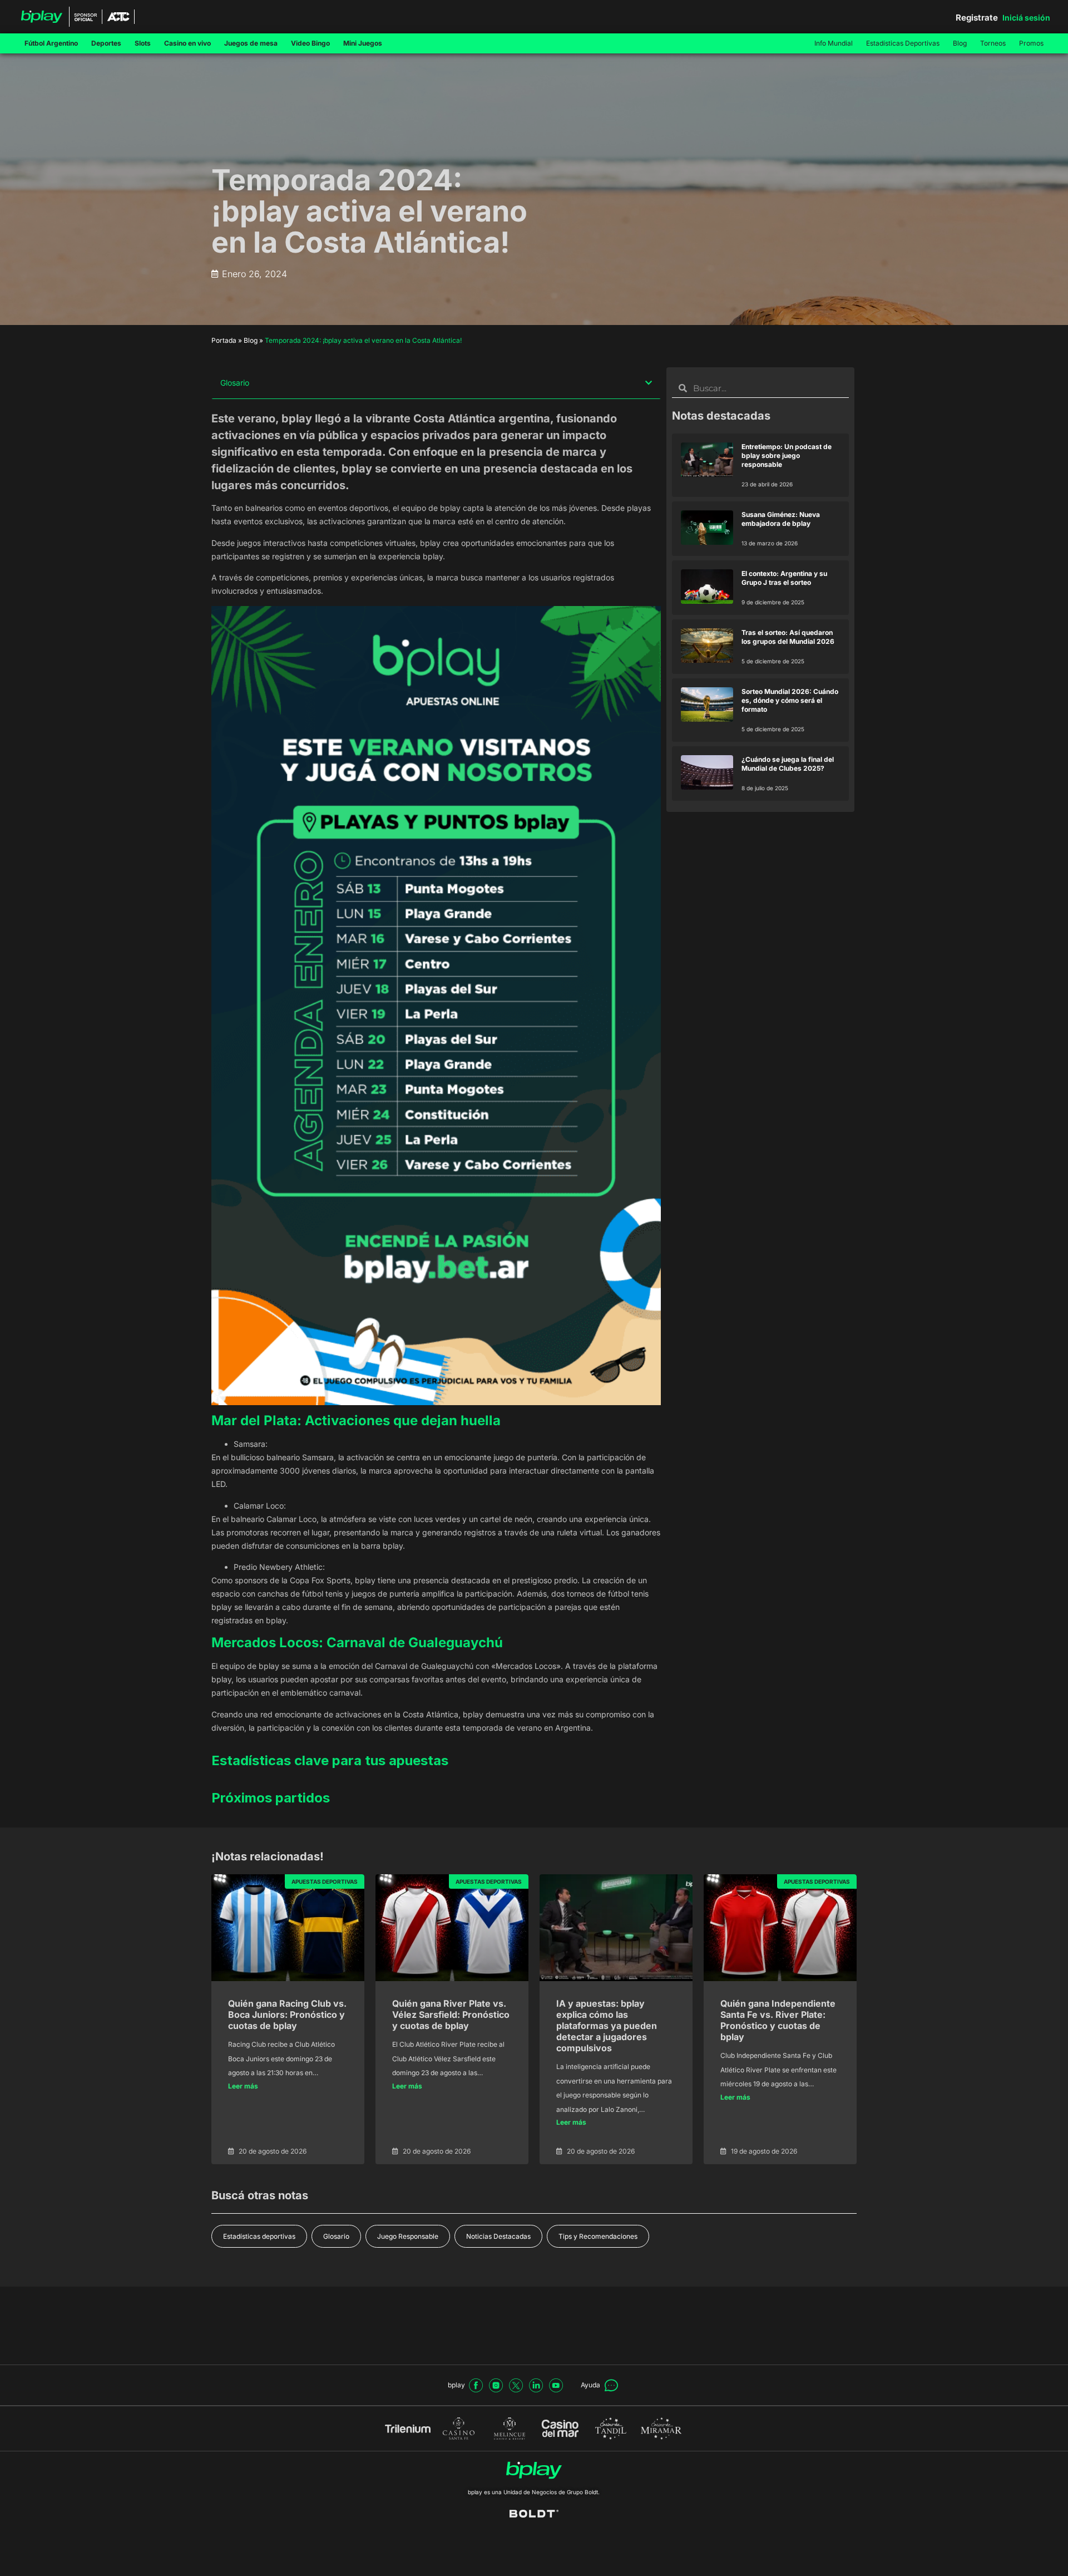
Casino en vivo (187, 43)
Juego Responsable (408, 2236)
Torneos (993, 43)
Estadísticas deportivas (259, 2236)
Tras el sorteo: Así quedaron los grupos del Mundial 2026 (788, 637)
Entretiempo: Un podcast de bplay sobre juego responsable (787, 455)
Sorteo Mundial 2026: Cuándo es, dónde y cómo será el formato (790, 700)
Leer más (243, 2086)
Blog (960, 43)
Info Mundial (834, 43)
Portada (224, 340)
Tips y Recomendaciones (598, 2236)
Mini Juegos (363, 43)
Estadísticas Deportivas (903, 43)
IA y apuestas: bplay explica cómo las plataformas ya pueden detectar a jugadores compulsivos (607, 2026)
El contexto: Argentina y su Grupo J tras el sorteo (784, 578)
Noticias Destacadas (498, 2236)
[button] (649, 383)
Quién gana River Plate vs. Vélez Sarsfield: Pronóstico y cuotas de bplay (451, 2014)
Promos (1031, 43)
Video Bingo (310, 43)
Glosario (336, 2236)
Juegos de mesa (251, 43)
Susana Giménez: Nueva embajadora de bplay (781, 519)
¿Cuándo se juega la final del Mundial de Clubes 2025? (788, 764)
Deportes (106, 43)
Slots (143, 43)
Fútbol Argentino (51, 43)
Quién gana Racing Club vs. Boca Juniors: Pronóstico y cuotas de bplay (287, 2014)
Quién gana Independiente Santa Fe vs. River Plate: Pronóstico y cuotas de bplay (778, 2020)
